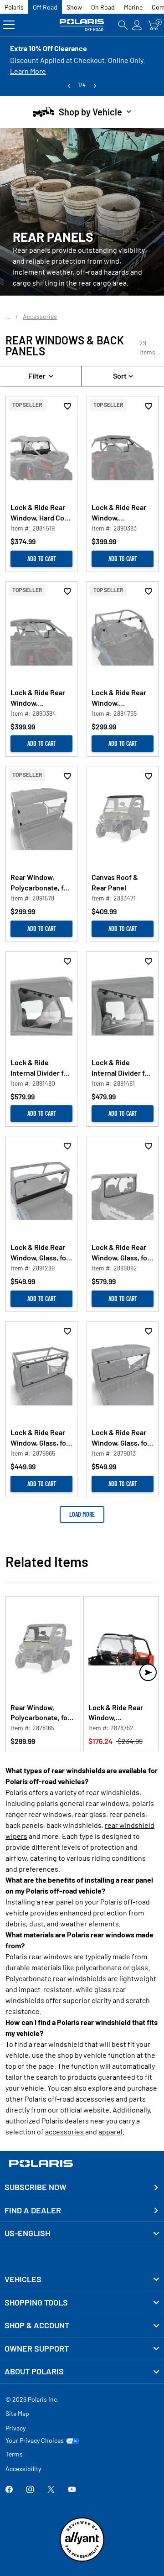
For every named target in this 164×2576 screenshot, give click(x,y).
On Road (103, 7)
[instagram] (30, 2490)
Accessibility (23, 2469)
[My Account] (137, 25)
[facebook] (9, 2490)
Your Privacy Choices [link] (35, 2441)
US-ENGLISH (27, 2233)
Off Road (45, 7)
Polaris (14, 7)
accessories (65, 2131)
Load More (82, 1514)
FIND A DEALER (33, 2210)
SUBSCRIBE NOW (36, 2187)
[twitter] (51, 2490)
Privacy (15, 2428)
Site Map (17, 2413)
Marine (133, 7)
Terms (14, 2454)
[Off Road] (82, 25)
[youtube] (72, 2490)
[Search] (123, 25)
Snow (74, 7)
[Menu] (9, 25)
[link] (82, 2279)
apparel (110, 2131)
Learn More (28, 71)
